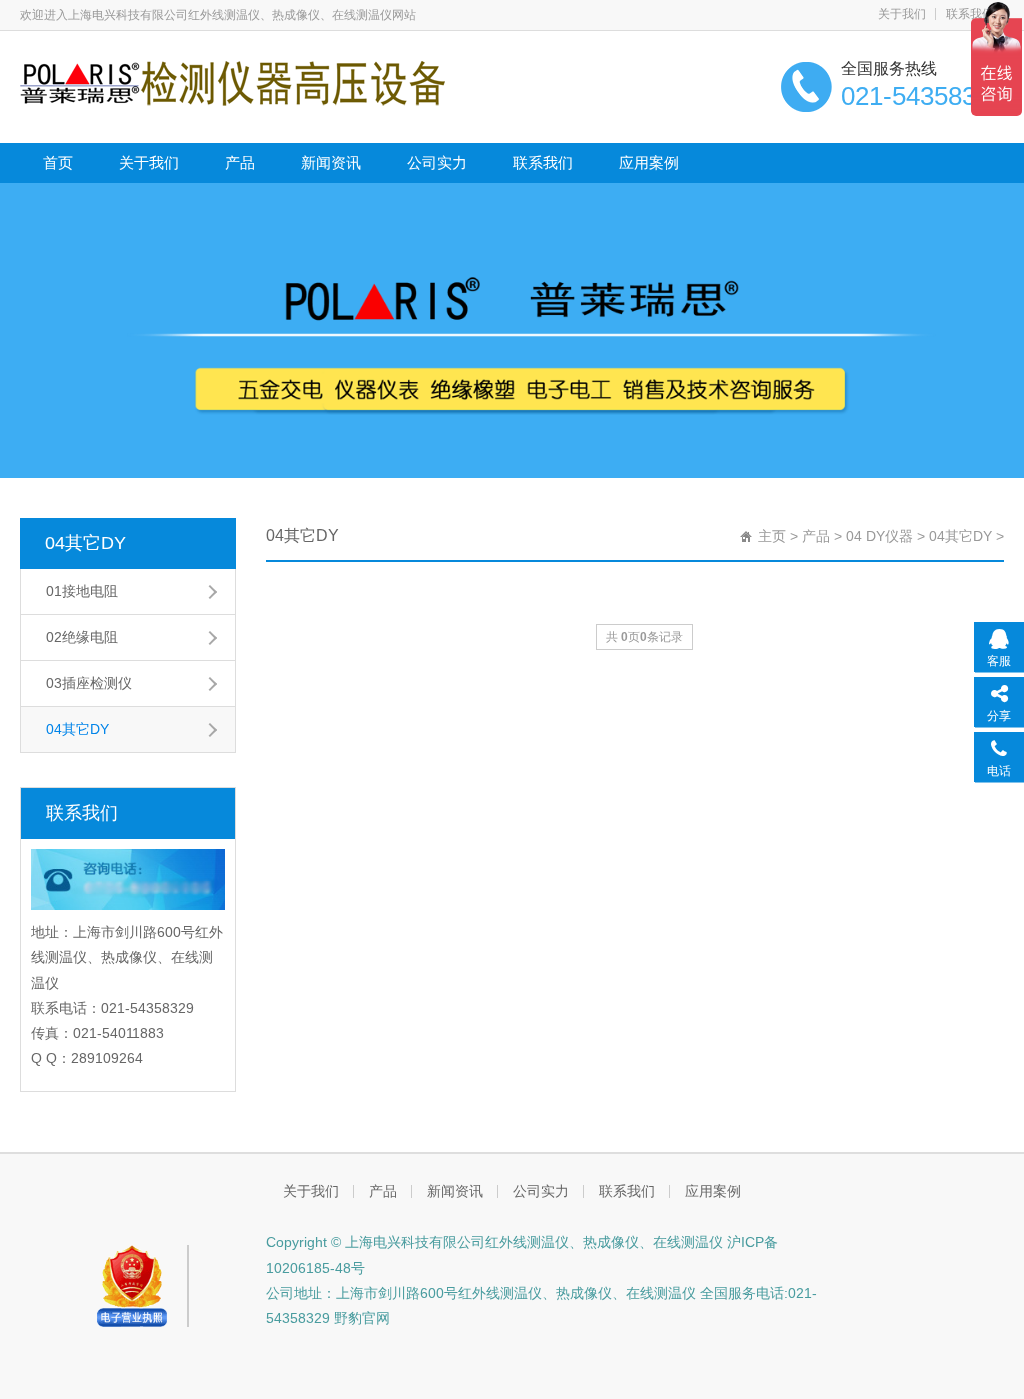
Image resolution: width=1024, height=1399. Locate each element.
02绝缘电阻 (82, 637)
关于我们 (902, 14)
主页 (772, 536)
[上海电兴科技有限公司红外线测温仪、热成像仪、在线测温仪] (232, 82)
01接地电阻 (82, 591)
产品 (240, 162)
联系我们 (970, 14)
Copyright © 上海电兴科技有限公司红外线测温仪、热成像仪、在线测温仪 (494, 1242)
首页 (58, 162)
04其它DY (85, 543)
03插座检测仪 (89, 683)
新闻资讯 (331, 162)
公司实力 (437, 162)
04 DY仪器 (879, 536)
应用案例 (649, 162)
